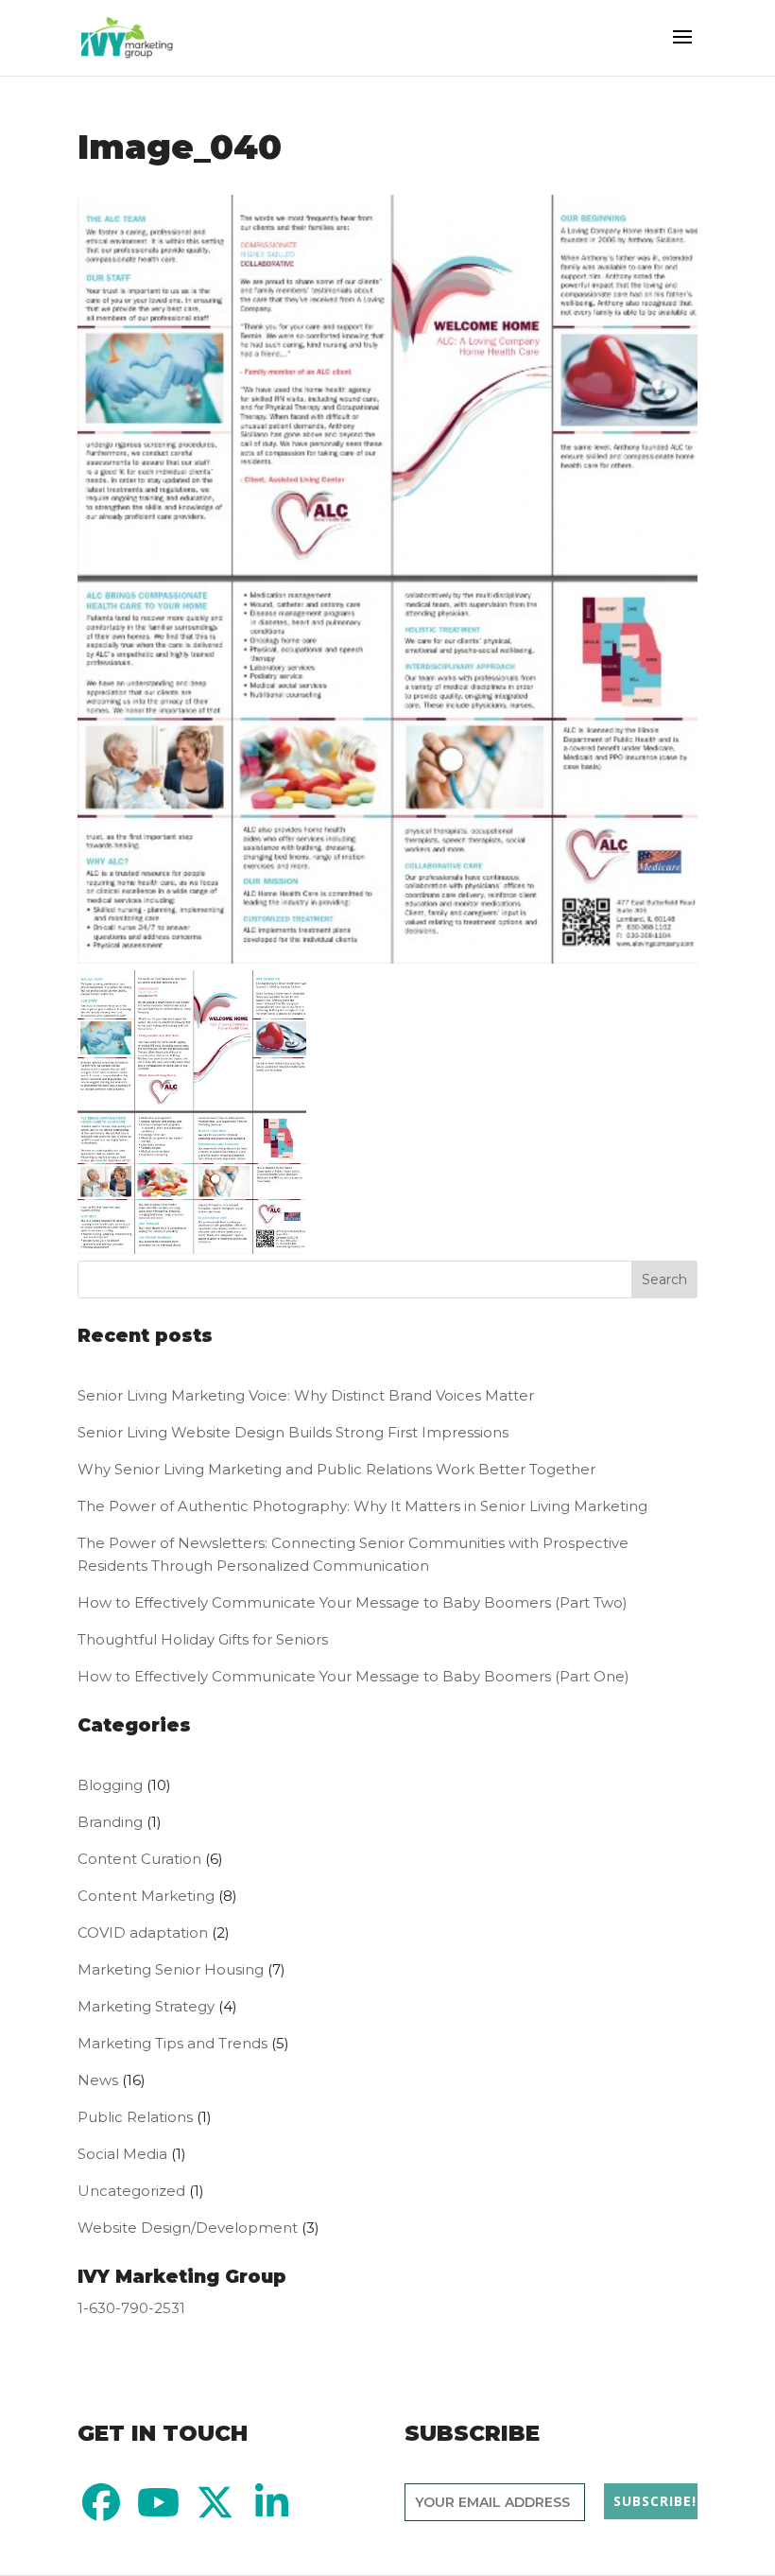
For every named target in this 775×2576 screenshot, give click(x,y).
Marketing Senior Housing (171, 1969)
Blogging (110, 1785)
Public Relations (135, 2117)
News (98, 2080)
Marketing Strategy (146, 2006)
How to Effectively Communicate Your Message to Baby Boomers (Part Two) (354, 1602)
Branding (110, 1822)
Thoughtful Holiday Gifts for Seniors (203, 1639)
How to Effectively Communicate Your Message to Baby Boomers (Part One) (353, 1676)
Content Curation (139, 1859)
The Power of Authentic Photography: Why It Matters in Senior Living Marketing (362, 1506)
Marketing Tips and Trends (172, 2043)
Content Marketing (146, 1896)
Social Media (122, 2154)
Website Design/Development (188, 2228)
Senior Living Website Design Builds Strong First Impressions (293, 1432)
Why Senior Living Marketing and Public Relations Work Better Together (336, 1469)
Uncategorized (131, 2191)
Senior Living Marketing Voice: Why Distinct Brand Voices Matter (306, 1395)
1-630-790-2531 (131, 2308)
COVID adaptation (143, 1932)
